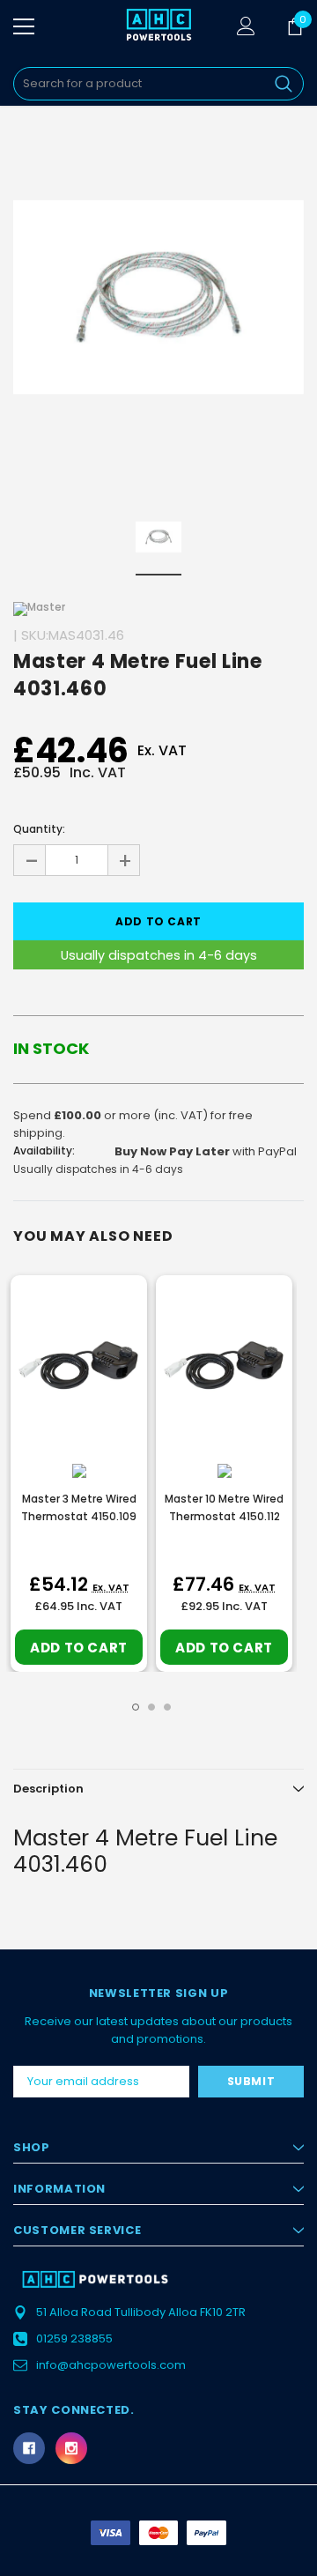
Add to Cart (79, 1648)
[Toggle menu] (24, 26)
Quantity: (39, 829)
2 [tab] (151, 1707)
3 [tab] (167, 1707)
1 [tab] (136, 1707)
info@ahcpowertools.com (111, 2365)
